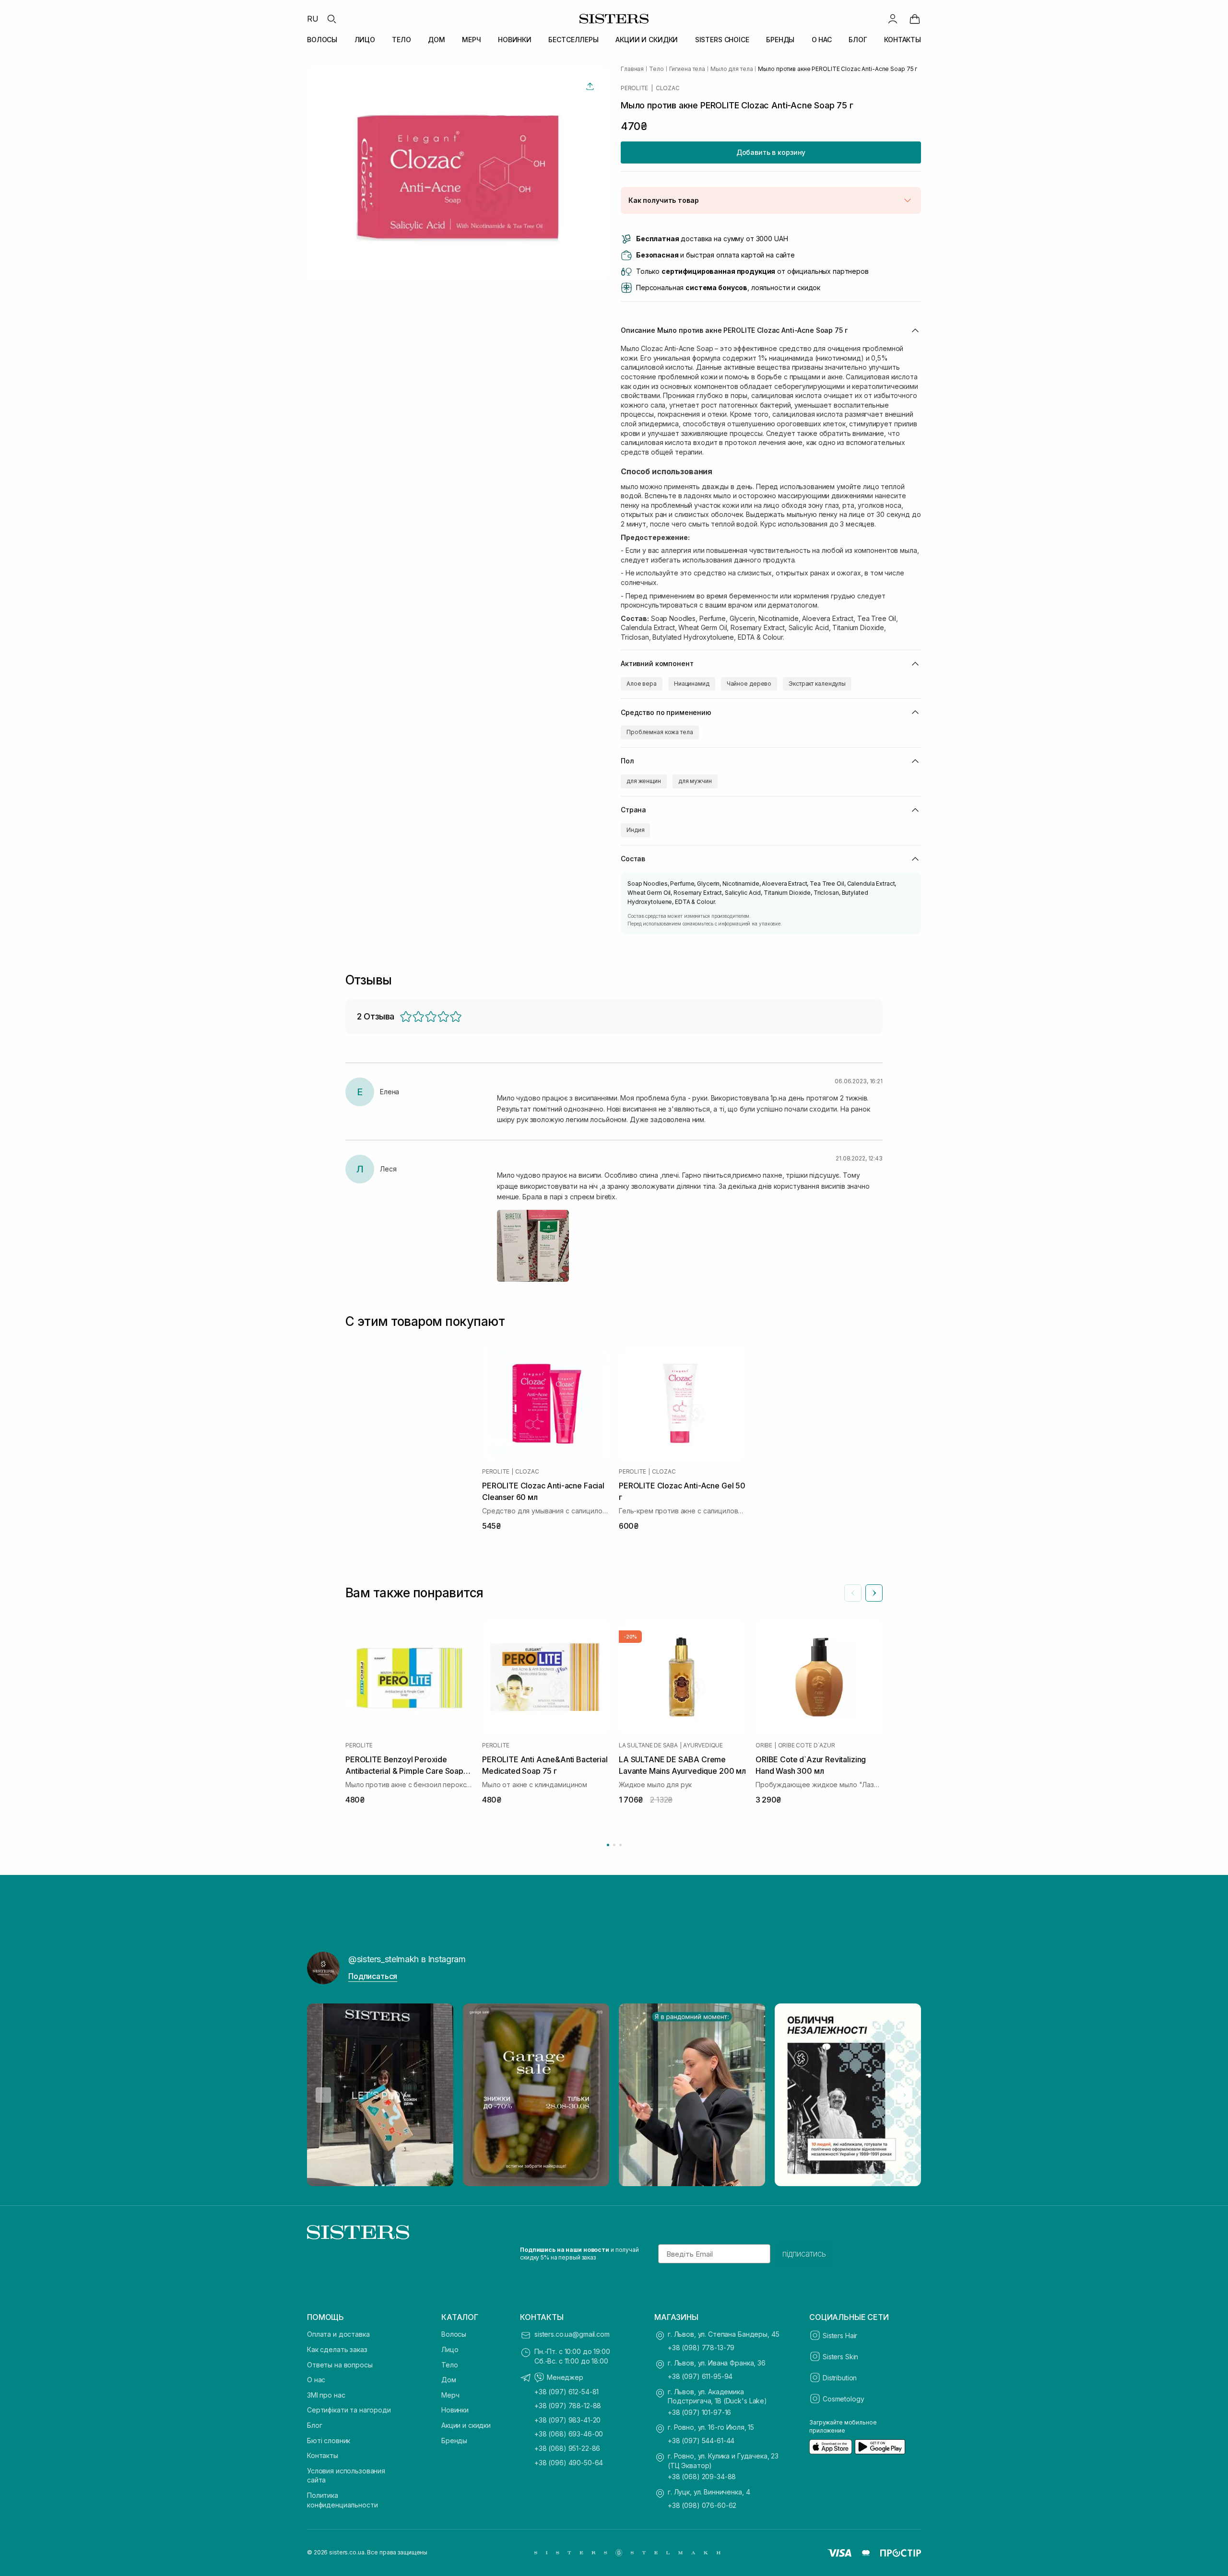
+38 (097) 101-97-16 (699, 2412)
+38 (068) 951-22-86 (567, 2448)
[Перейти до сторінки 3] (620, 1845)
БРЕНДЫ (780, 40)
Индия (635, 830)
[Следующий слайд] (874, 1593)
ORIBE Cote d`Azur (807, 1745)
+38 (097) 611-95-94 (700, 2376)
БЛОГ (858, 40)
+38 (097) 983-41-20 (567, 2420)
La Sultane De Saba (648, 1745)
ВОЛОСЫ (322, 40)
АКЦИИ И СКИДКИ (647, 40)
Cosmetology (843, 2399)
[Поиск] (331, 19)
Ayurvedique (703, 1745)
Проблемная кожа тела (660, 732)
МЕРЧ (471, 40)
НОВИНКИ (515, 40)
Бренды (454, 2441)
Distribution (840, 2378)
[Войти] (893, 19)
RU (313, 19)
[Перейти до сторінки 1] (608, 1845)
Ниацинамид (692, 684)
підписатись (804, 2254)
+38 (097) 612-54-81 (567, 2392)
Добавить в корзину (771, 152)
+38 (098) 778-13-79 (701, 2348)
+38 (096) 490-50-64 (569, 2463)
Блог (314, 2425)
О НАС (822, 40)
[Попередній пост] (323, 2095)
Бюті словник (329, 2441)
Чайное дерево (749, 684)
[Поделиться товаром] (590, 86)
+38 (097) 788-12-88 (568, 2406)
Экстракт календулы (817, 684)
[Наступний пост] (905, 2095)
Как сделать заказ (337, 2349)
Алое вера (642, 684)
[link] (915, 19)
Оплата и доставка (338, 2334)
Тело (449, 2365)
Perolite (634, 88)
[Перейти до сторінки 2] (614, 1845)
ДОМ (437, 40)
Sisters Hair (840, 2336)
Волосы (454, 2334)
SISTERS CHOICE (722, 40)
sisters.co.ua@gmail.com (572, 2334)
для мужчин (695, 781)
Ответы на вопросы (340, 2365)
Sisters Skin (840, 2357)
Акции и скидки (466, 2425)
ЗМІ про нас (326, 2395)
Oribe (764, 1745)
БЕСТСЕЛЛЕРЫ (573, 40)
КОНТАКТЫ (903, 40)
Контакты (323, 2455)
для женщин (644, 781)
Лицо (450, 2349)
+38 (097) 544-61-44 (701, 2441)
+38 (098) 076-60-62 (702, 2505)
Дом (449, 2380)
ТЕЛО (401, 40)
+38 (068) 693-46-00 (569, 2434)
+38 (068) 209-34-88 (702, 2476)
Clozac (668, 88)
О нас (316, 2380)
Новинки (455, 2410)
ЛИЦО (365, 40)
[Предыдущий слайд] (853, 1593)
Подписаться (373, 1976)
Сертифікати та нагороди (349, 2410)
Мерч (450, 2395)
